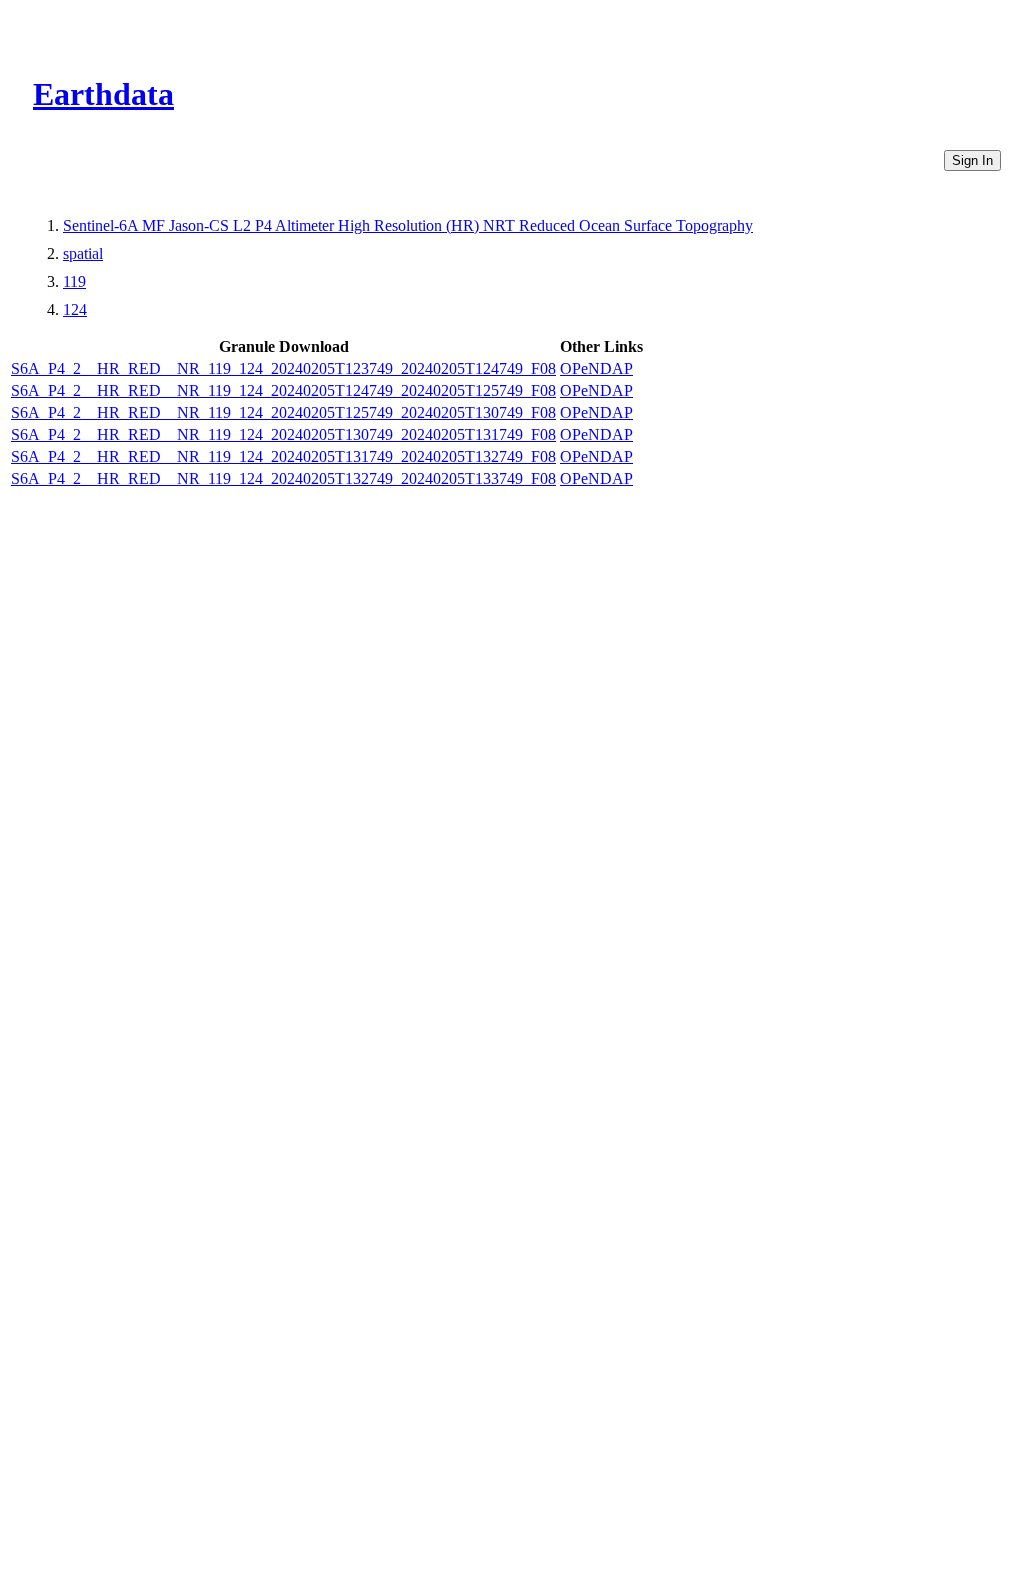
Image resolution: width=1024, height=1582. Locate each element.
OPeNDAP (596, 368)
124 (75, 309)
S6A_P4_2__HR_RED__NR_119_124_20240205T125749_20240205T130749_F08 (283, 412)
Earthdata (103, 94)
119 (74, 281)
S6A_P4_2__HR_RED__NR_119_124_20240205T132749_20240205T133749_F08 (283, 478)
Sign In (972, 160)
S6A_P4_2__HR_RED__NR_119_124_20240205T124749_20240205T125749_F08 (283, 390)
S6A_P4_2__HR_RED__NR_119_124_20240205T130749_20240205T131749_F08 (283, 434)
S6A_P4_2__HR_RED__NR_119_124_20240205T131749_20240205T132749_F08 (283, 456)
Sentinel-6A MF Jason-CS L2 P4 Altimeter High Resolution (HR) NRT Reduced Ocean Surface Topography (408, 225)
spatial (83, 253)
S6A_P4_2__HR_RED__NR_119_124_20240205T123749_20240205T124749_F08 (283, 368)
